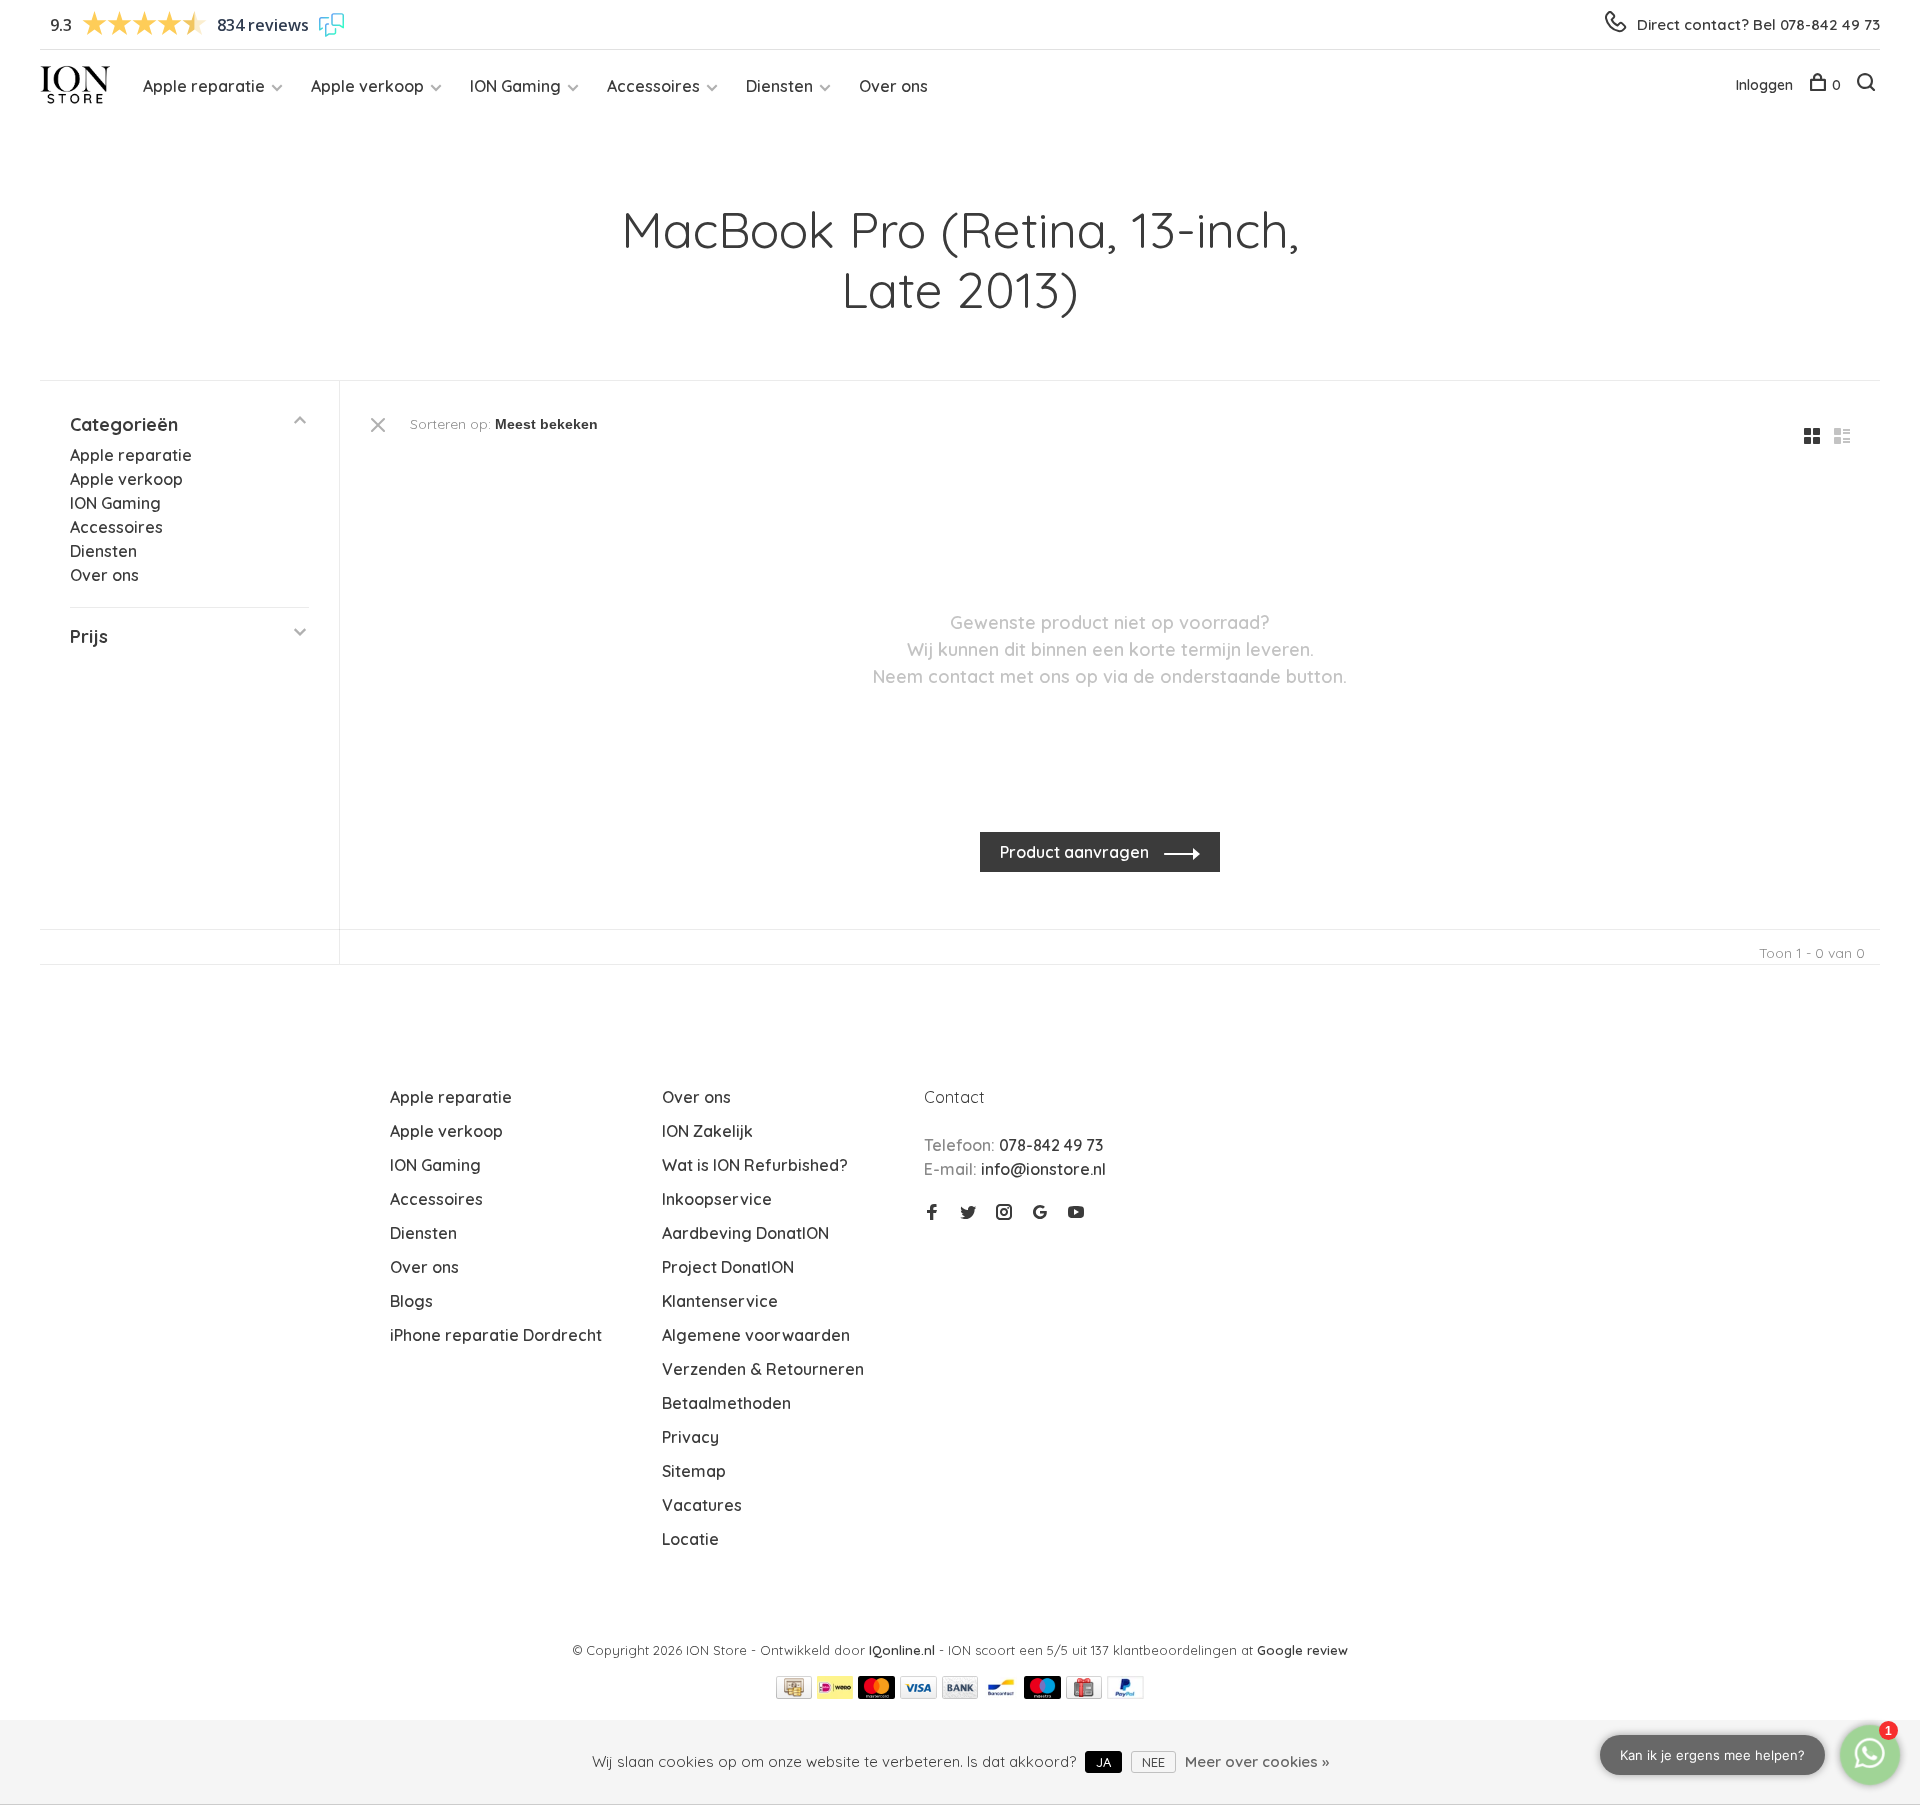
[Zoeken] (1868, 85)
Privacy (690, 1437)
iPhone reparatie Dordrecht (496, 1335)
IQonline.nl (904, 1650)
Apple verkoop (367, 86)
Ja (1103, 1762)
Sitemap (694, 1471)
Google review (1302, 1650)
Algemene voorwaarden (756, 1335)
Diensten (779, 86)
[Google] (1040, 1213)
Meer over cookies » (1257, 1761)
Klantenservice (720, 1301)
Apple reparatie (204, 86)
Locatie (690, 1539)
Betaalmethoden (726, 1403)
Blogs (411, 1301)
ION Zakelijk (707, 1131)
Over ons (893, 86)
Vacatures (702, 1505)
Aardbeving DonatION (745, 1233)
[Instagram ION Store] (1004, 1213)
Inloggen (1764, 85)
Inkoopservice (717, 1199)
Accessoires (653, 86)
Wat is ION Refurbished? (755, 1165)
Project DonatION (728, 1267)
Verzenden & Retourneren (763, 1369)
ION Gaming (515, 86)
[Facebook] (932, 1213)
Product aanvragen (1076, 852)
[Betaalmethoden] (794, 1693)
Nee (1153, 1762)
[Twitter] (968, 1213)
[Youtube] (1076, 1213)
